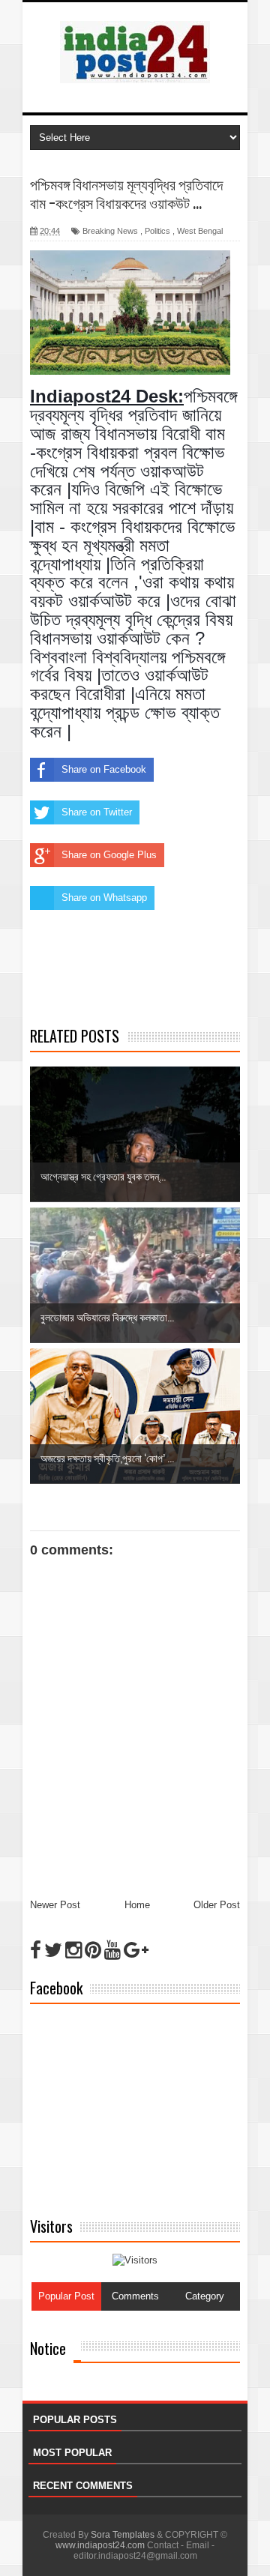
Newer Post (55, 1905)
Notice (48, 2348)
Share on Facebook (104, 769)
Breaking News (110, 231)
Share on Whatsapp (104, 898)
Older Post (217, 1905)
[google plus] (136, 1950)
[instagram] (73, 1950)
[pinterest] (93, 1950)
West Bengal (200, 231)
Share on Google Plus (109, 855)
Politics (157, 231)
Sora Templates (123, 2535)
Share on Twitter (97, 812)
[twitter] (53, 1950)
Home (137, 1905)
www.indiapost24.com (100, 2545)
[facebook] (36, 1950)
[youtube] (112, 1950)
